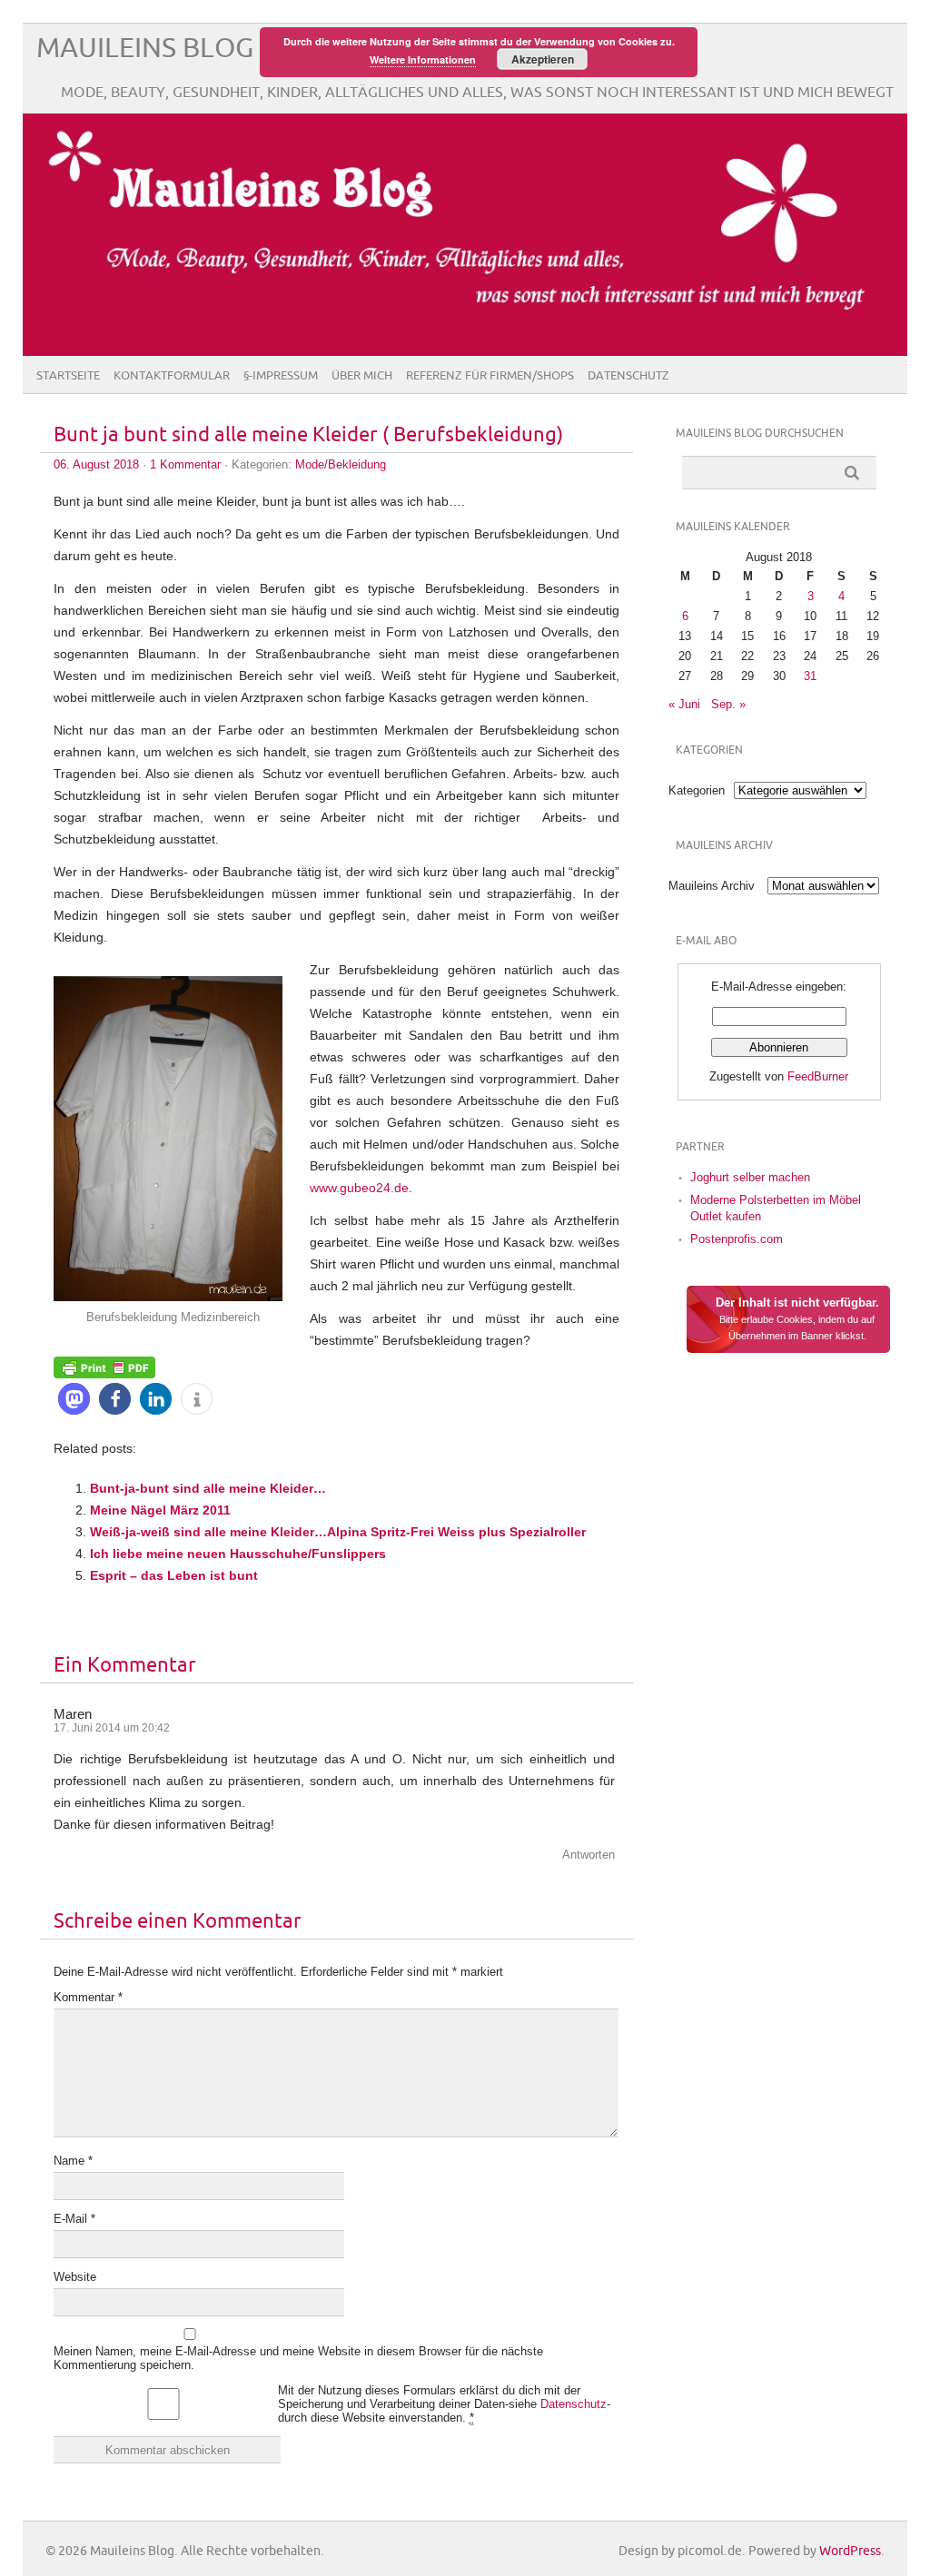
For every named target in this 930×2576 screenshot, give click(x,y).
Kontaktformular (172, 376)
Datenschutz (628, 376)
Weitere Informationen (423, 59)
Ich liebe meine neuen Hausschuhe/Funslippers (238, 1554)
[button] (74, 1399)
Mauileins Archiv (712, 886)
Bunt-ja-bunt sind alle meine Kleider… (208, 1488)
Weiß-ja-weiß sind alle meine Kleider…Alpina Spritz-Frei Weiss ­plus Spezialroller (338, 1532)
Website (75, 2277)
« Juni (684, 704)
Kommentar (88, 1997)
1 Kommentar (185, 464)
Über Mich (362, 376)
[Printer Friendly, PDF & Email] (104, 1367)
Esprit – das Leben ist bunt (174, 1575)
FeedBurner (818, 1076)
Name (73, 2161)
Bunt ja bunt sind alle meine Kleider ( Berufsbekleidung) (308, 435)
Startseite (68, 376)
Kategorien (697, 790)
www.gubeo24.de (359, 1188)
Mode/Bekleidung (341, 464)
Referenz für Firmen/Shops (490, 376)
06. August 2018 (96, 464)
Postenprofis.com (737, 1239)
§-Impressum (281, 376)
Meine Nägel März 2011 (160, 1510)
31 (810, 676)
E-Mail (74, 2219)
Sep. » (728, 704)
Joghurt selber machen (750, 1177)
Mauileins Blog (145, 49)
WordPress (850, 2551)
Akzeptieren (543, 59)
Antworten (589, 1855)
